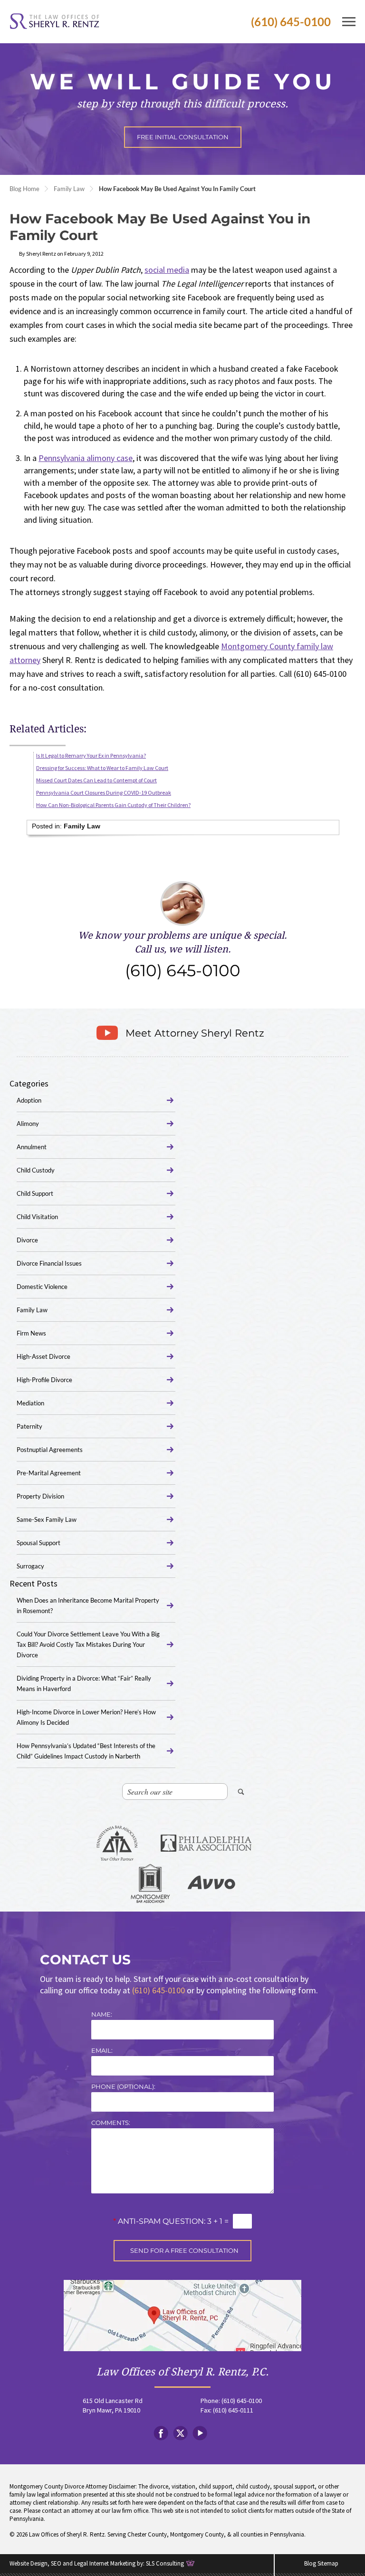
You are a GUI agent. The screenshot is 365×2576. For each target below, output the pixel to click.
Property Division (40, 1496)
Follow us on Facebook (161, 2433)
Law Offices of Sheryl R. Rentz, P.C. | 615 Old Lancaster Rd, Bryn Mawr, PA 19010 (182, 2316)
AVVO (211, 1884)
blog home (24, 189)
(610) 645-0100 (291, 22)
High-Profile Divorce (44, 1380)
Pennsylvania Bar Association (117, 1845)
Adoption (29, 1100)
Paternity (29, 1426)
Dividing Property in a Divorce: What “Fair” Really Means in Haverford (84, 1683)
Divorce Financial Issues (49, 1263)
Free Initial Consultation (183, 137)
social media (167, 270)
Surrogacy (30, 1566)
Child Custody (36, 1170)
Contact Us (85, 1960)
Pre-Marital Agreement (49, 1473)
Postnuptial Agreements (50, 1450)
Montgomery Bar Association (150, 1884)
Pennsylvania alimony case (86, 458)
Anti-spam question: (159, 2221)
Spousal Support (38, 1543)
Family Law (69, 189)
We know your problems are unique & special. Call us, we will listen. (182, 955)
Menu (349, 22)
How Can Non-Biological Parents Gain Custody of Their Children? (113, 805)
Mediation (30, 1403)
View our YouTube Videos (200, 2433)
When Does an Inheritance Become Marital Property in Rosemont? (88, 1605)
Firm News (31, 1333)
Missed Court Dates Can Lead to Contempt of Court (96, 780)
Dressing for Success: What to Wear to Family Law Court (102, 768)
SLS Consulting (165, 2563)
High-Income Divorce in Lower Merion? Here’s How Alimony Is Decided (86, 1717)
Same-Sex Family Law (47, 1519)
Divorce (27, 1240)
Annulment (32, 1147)
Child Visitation (37, 1217)
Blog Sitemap (321, 2563)
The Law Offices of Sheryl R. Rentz (55, 22)
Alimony (28, 1124)
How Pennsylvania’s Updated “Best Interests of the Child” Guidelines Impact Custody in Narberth (86, 1751)
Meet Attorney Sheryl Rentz (195, 1033)
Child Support (35, 1193)
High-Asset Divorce (43, 1356)
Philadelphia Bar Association (206, 1845)
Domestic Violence (42, 1287)
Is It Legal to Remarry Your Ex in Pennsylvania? (91, 755)
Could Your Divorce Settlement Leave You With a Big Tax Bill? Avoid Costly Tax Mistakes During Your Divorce (88, 1644)
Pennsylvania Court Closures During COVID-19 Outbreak (104, 793)
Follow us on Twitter (180, 2433)
